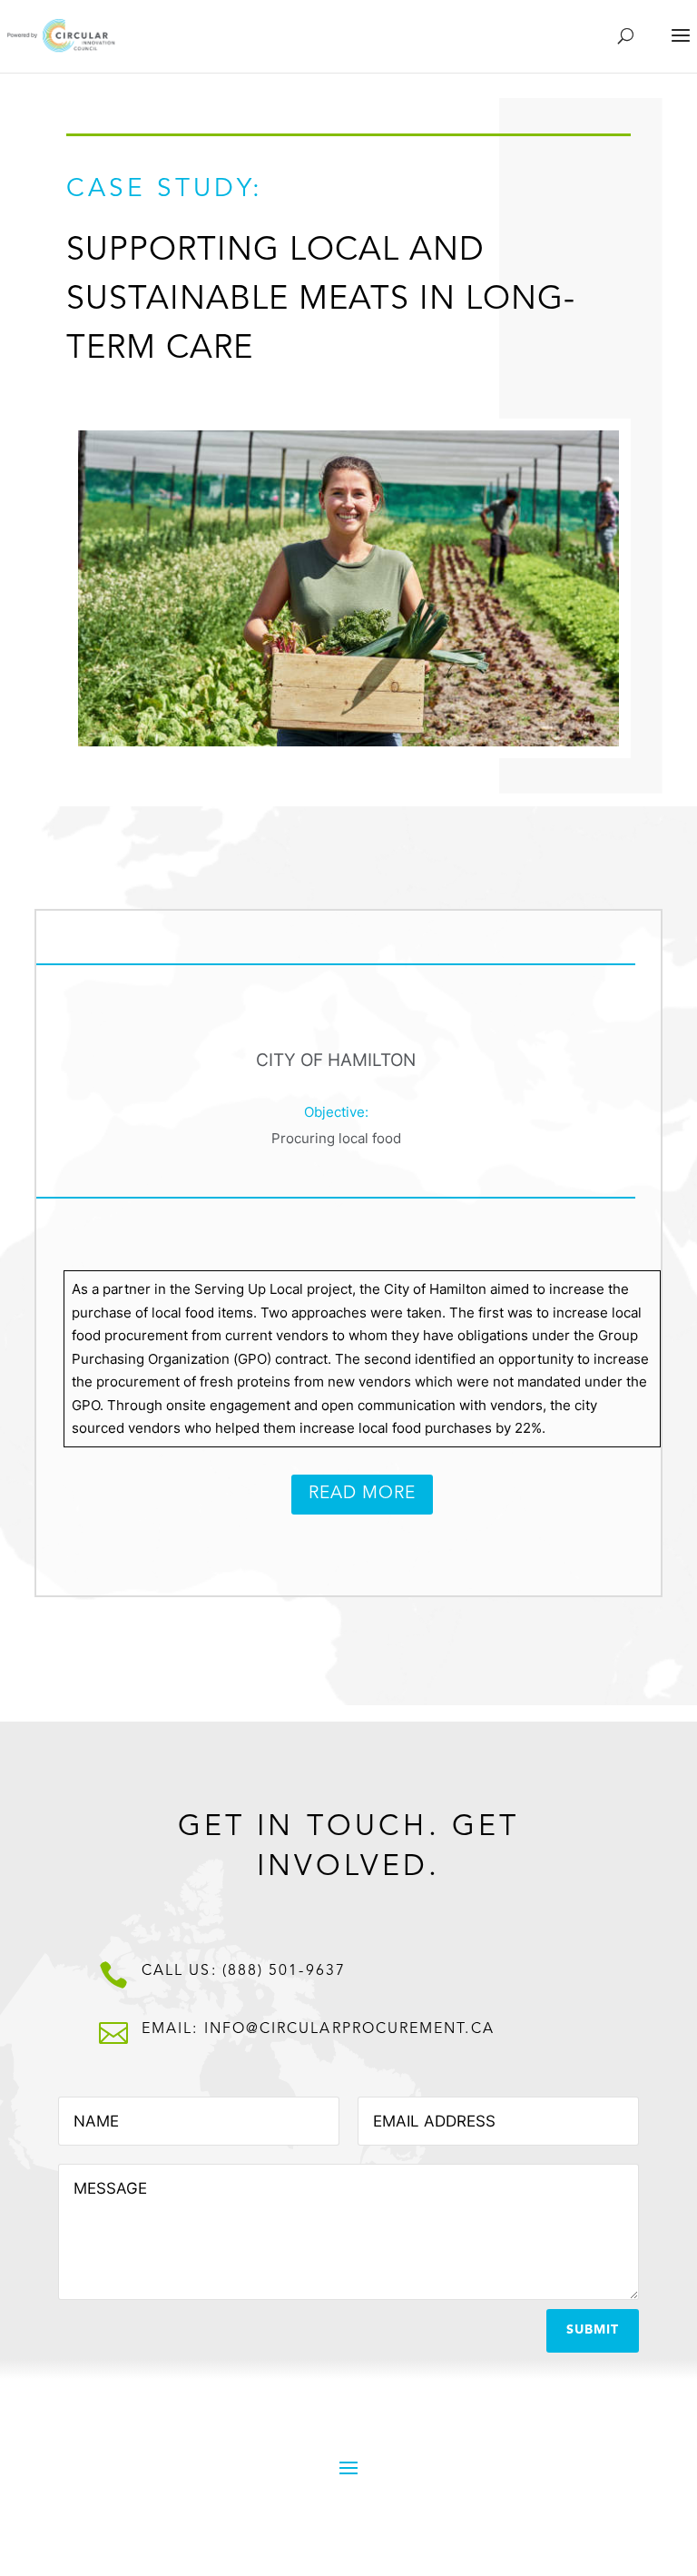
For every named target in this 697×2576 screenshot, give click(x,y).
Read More (362, 1494)
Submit (593, 2330)
